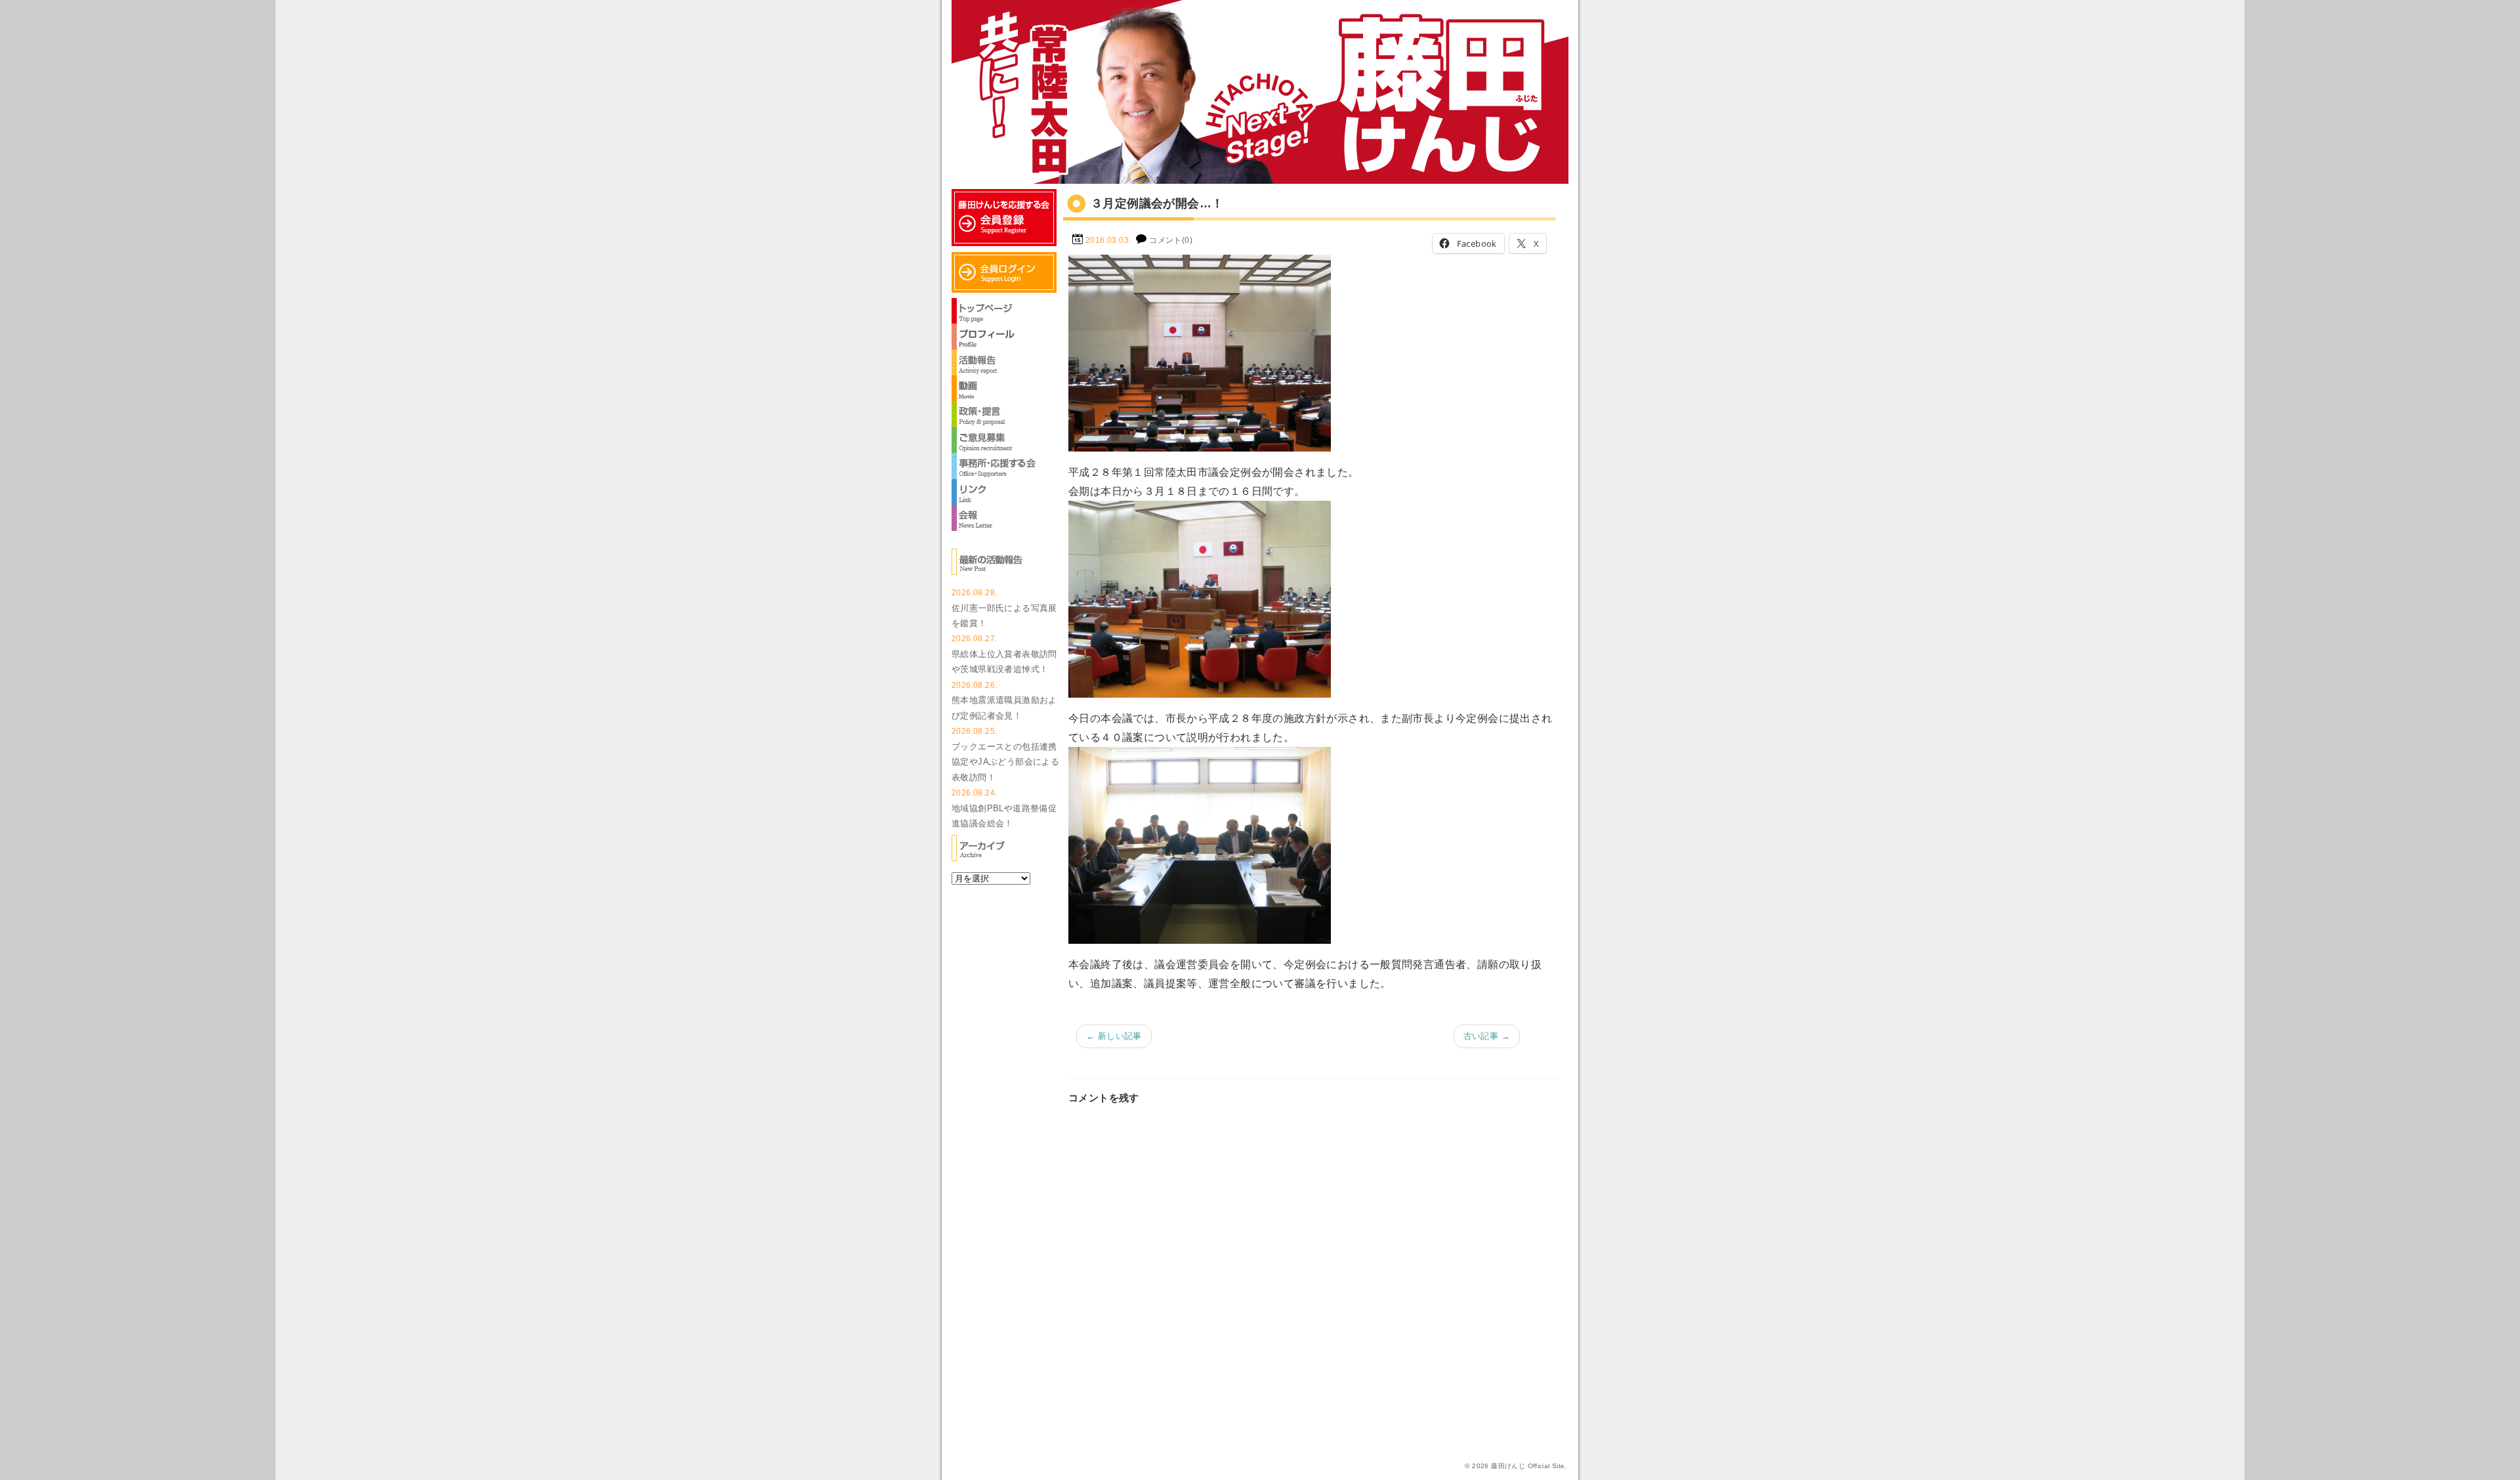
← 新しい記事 (1114, 1036)
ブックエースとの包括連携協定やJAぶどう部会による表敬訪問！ (1005, 762)
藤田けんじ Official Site (1528, 1466)
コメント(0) (1171, 240)
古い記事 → (1487, 1036)
